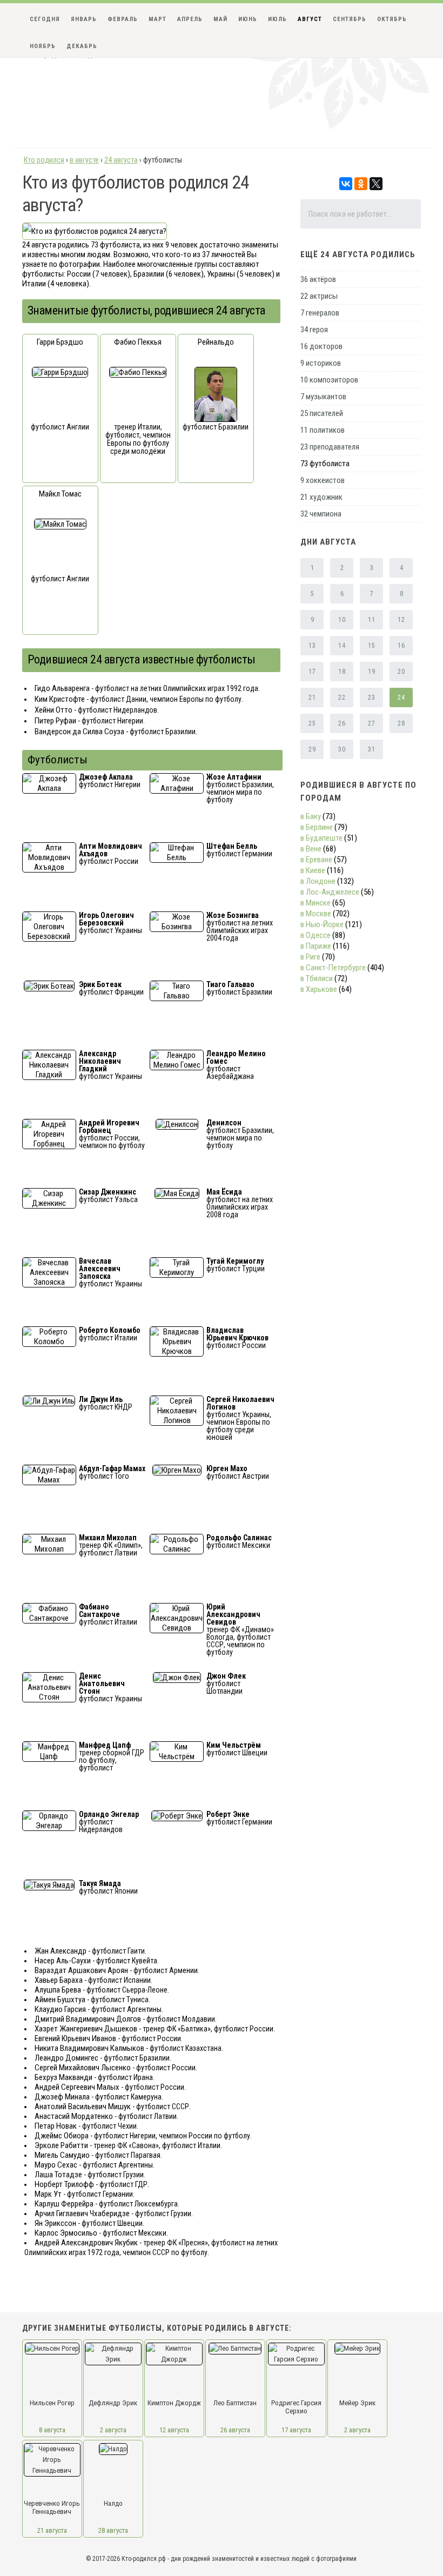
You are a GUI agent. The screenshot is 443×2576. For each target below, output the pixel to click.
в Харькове (319, 989)
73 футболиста (325, 464)
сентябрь (350, 19)
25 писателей (322, 413)
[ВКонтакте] (346, 184)
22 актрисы (319, 296)
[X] (376, 184)
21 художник (321, 497)
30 (342, 749)
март (157, 19)
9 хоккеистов (323, 480)
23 (371, 697)
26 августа (235, 2430)
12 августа (174, 2430)
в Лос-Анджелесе (330, 892)
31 (371, 749)
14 (342, 646)
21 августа (52, 2530)
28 (401, 723)
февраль (123, 19)
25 (312, 723)
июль (277, 19)
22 (342, 697)
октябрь (392, 19)
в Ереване (316, 860)
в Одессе (316, 935)
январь (84, 19)
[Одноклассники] (361, 184)
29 (312, 749)
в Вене (311, 849)
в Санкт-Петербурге (333, 968)
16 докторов (321, 346)
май (220, 19)
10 (342, 620)
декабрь (82, 46)
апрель (190, 19)
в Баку (311, 816)
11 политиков (323, 430)
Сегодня (45, 19)
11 (371, 620)
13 (312, 646)
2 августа (113, 2430)
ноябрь (43, 46)
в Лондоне (318, 881)
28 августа (113, 2530)
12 (401, 620)
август (310, 19)
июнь (248, 19)
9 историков (321, 363)
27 (371, 723)
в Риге (310, 957)
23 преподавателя (330, 447)
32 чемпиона (321, 514)
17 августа (296, 2430)
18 (342, 672)
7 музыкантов (323, 397)
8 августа (52, 2430)
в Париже (316, 946)
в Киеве (313, 870)
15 (371, 646)
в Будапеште (321, 838)
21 (312, 697)
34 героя (314, 330)
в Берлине (317, 827)
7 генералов (320, 313)
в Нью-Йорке (322, 924)
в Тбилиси (317, 978)
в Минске (316, 903)
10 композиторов (329, 380)
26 (342, 723)
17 (312, 672)
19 (371, 672)
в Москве (316, 914)
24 (401, 697)
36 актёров (318, 279)
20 (401, 672)
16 (401, 646)
